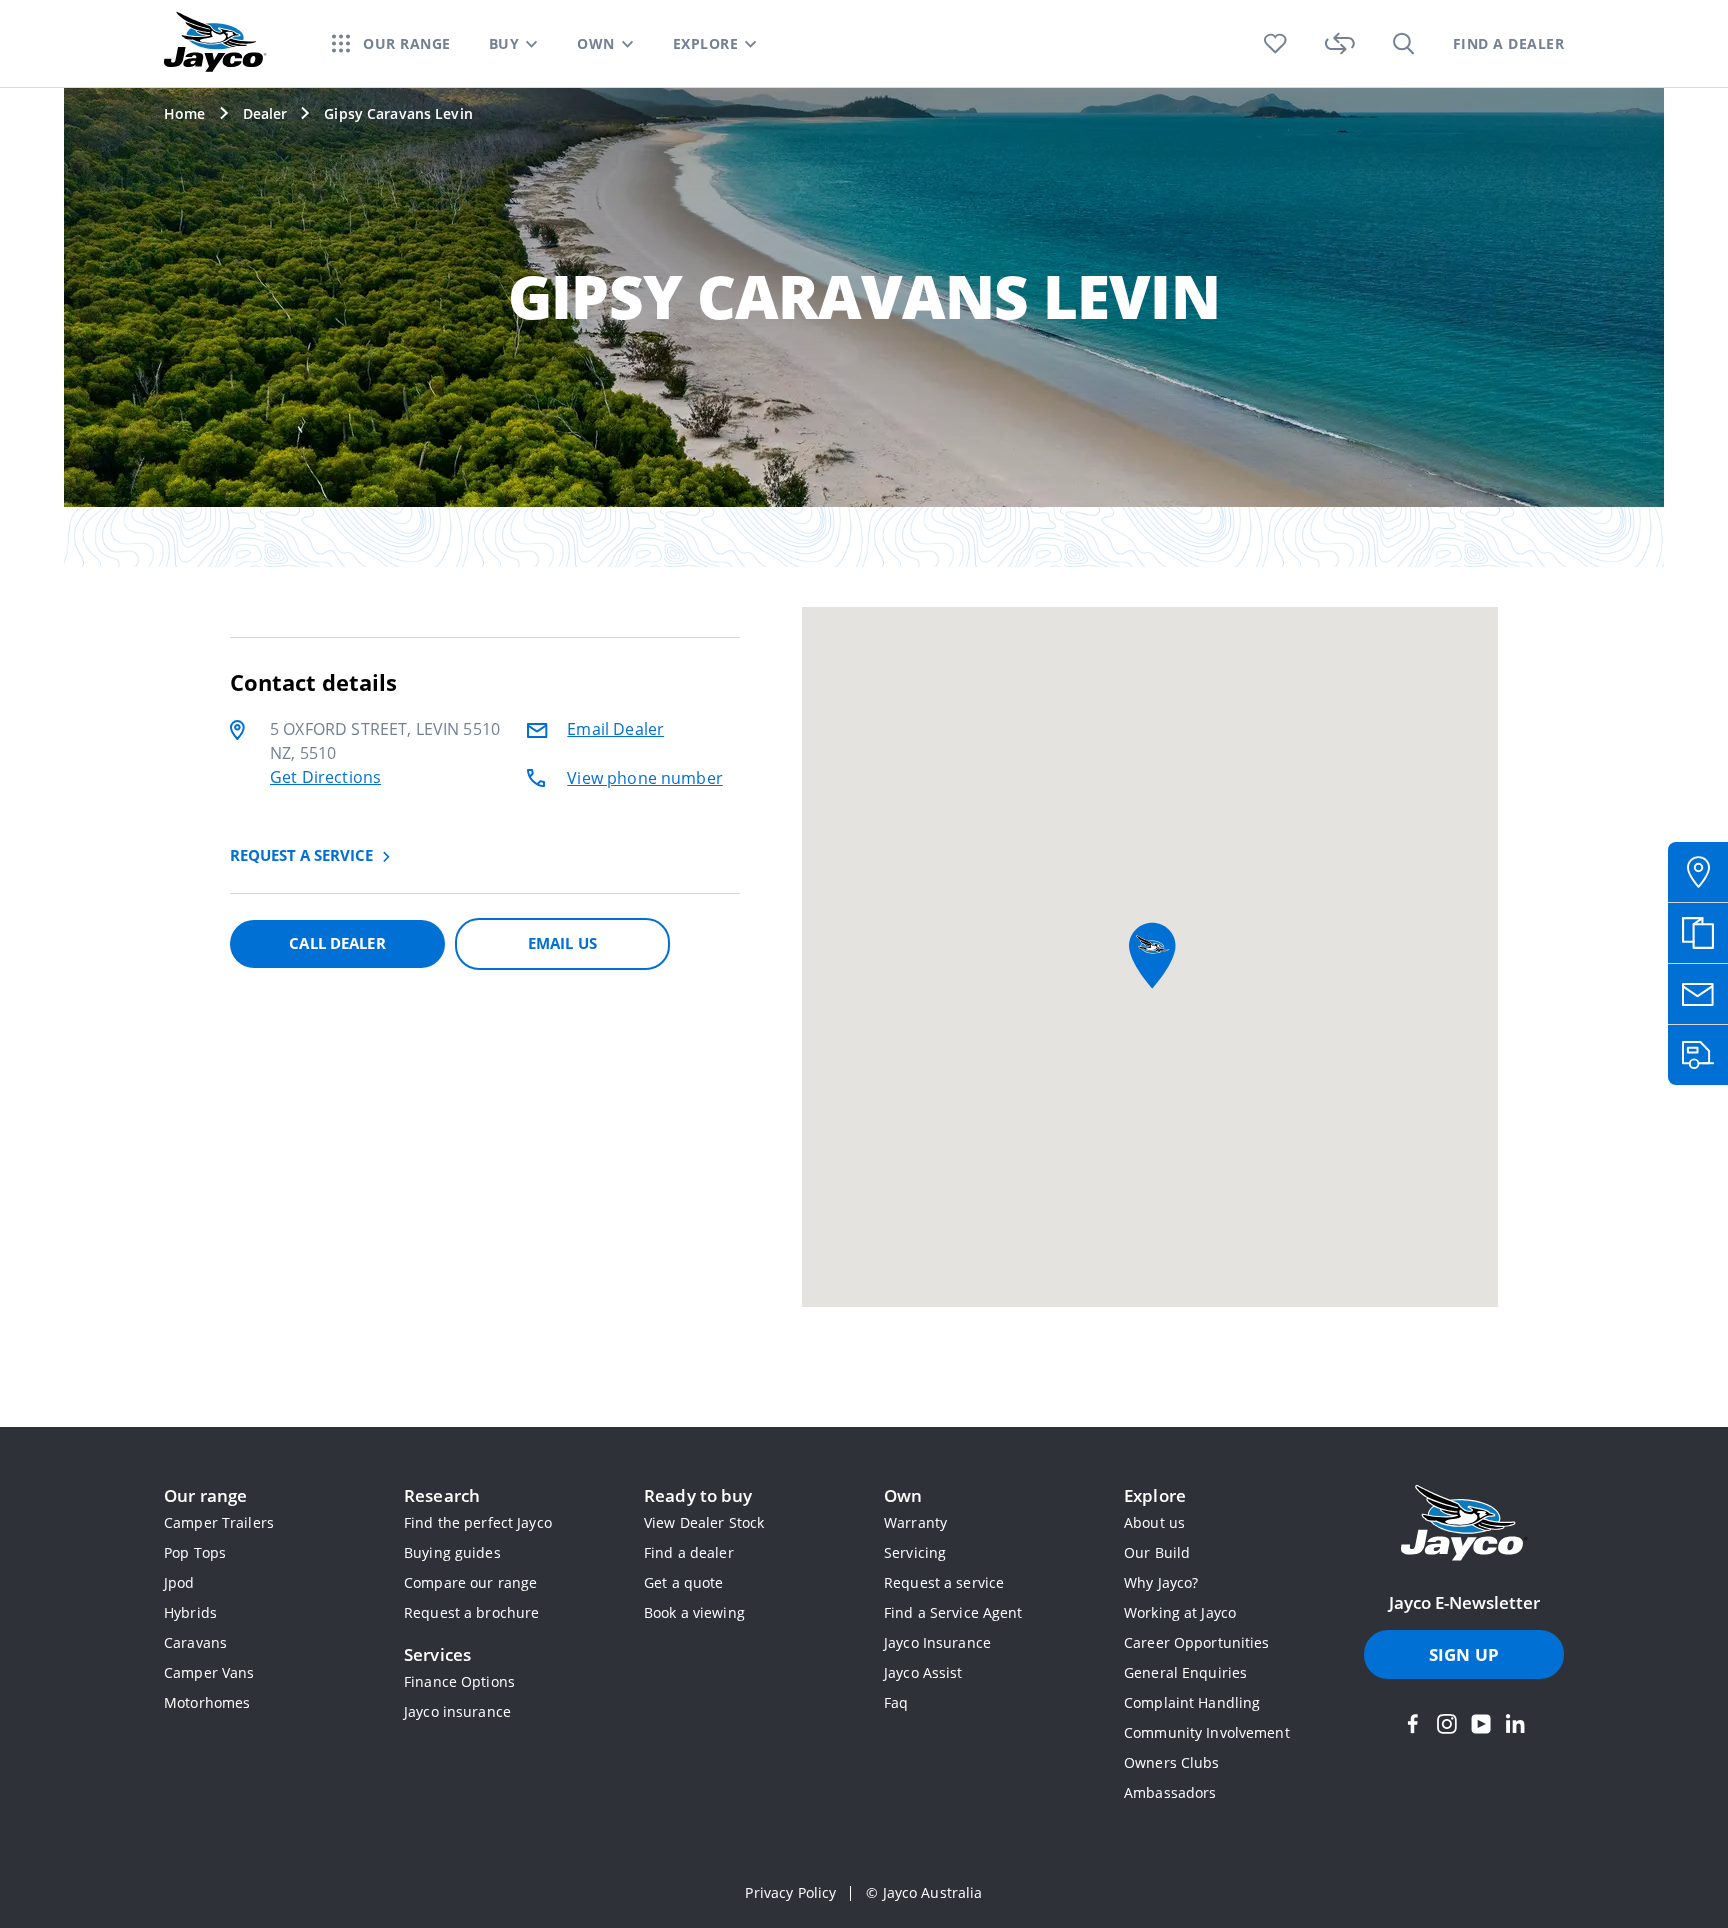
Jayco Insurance (937, 1642)
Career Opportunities (1197, 1642)
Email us (562, 943)
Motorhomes (207, 1702)
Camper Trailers (219, 1522)
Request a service (944, 1582)
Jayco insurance (457, 1711)
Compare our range (470, 1582)
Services (437, 1654)
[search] (1404, 43)
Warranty (915, 1522)
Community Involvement (1207, 1732)
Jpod (179, 1582)
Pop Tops (195, 1552)
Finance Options (459, 1681)
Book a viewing (694, 1612)
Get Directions (325, 777)
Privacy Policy (790, 1892)
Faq (896, 1702)
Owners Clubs (1172, 1762)
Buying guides (452, 1552)
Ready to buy (698, 1495)
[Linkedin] (1515, 1724)
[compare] (1340, 43)
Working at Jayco (1180, 1612)
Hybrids (190, 1612)
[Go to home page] (1464, 1525)
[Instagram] (1447, 1724)
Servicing (915, 1552)
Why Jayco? (1161, 1582)
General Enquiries (1185, 1672)
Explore (1155, 1495)
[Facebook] (1413, 1724)
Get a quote (683, 1582)
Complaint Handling (1192, 1702)
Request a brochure (471, 1612)
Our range (205, 1495)
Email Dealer (615, 729)
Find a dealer (689, 1552)
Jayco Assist (923, 1672)
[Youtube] (1481, 1724)
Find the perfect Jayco (478, 1522)
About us (1154, 1522)
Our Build (1157, 1552)
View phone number (645, 778)
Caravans (195, 1642)
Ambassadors (1170, 1792)
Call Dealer (337, 943)
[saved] (1275, 43)
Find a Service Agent (953, 1612)
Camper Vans (209, 1672)
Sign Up (1464, 1654)
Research (442, 1495)
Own (903, 1495)
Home (185, 113)
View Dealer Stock (704, 1522)
